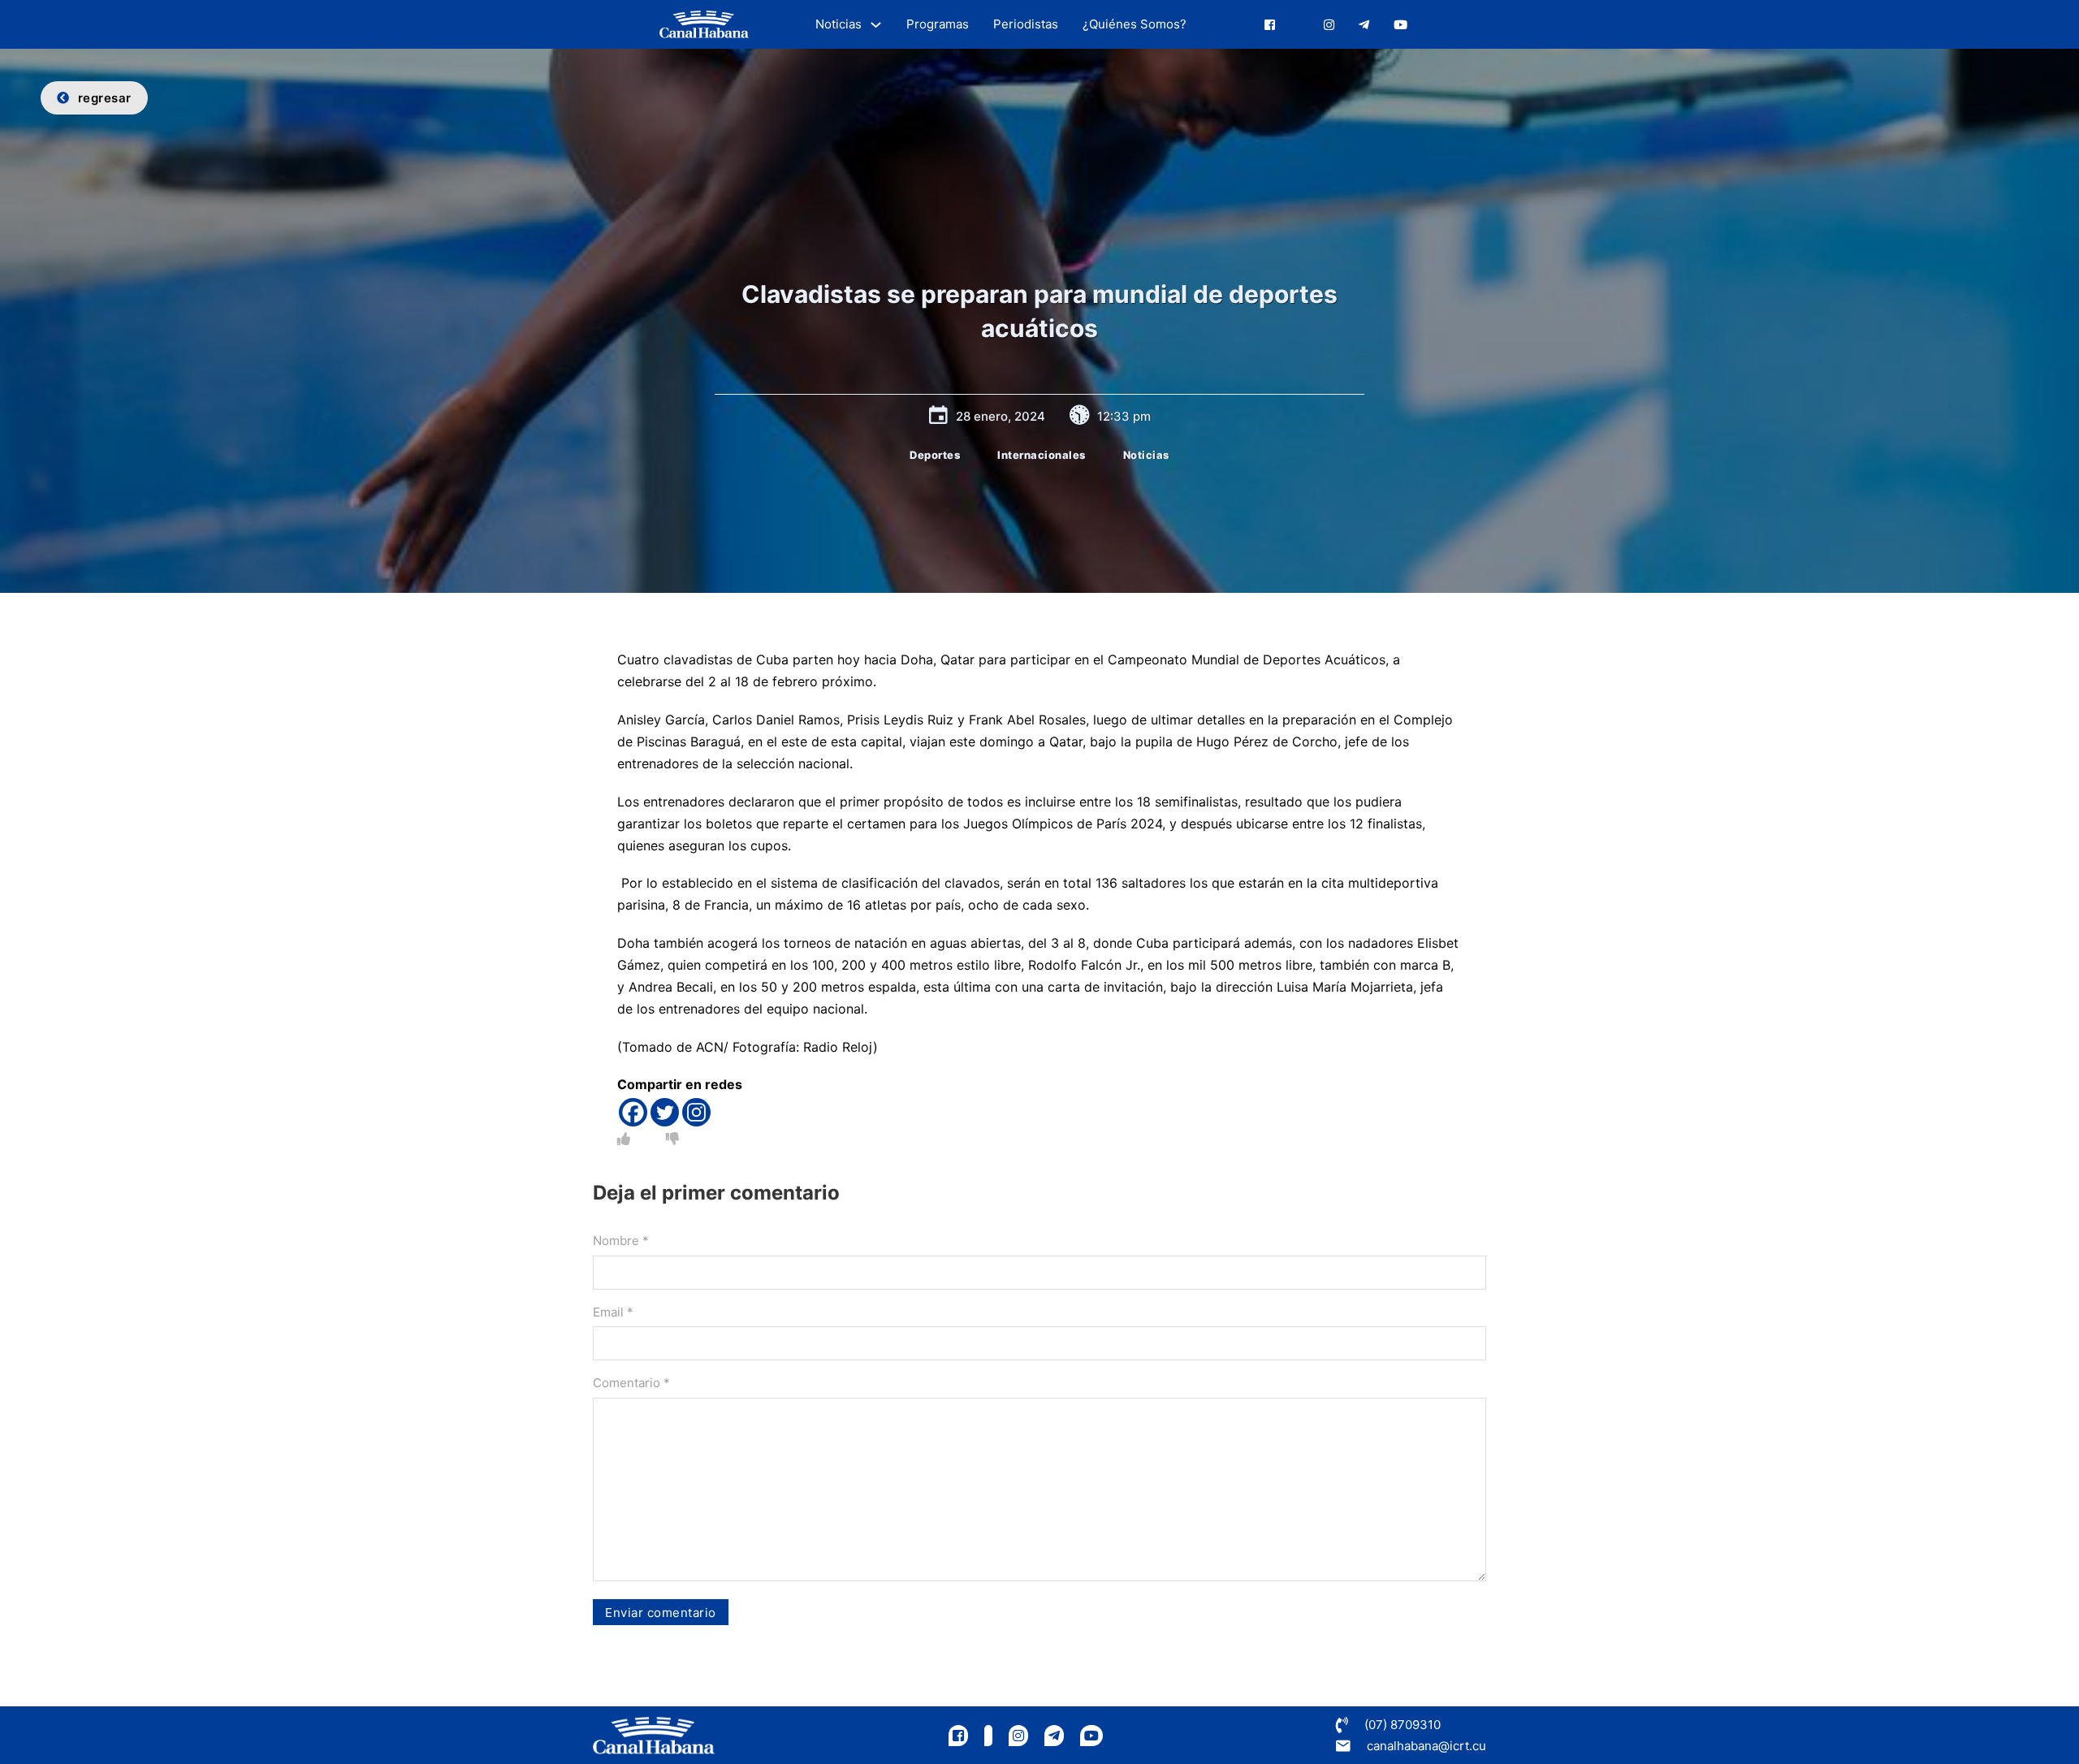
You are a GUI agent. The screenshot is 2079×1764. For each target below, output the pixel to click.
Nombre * (621, 1241)
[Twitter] (665, 1112)
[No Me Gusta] (672, 1139)
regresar (105, 98)
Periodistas (1026, 24)
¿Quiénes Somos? (1135, 24)
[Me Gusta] (624, 1139)
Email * (613, 1312)
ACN (710, 1047)
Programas (938, 24)
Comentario (631, 1383)
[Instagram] (696, 1112)
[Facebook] (633, 1112)
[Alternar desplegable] (876, 25)
